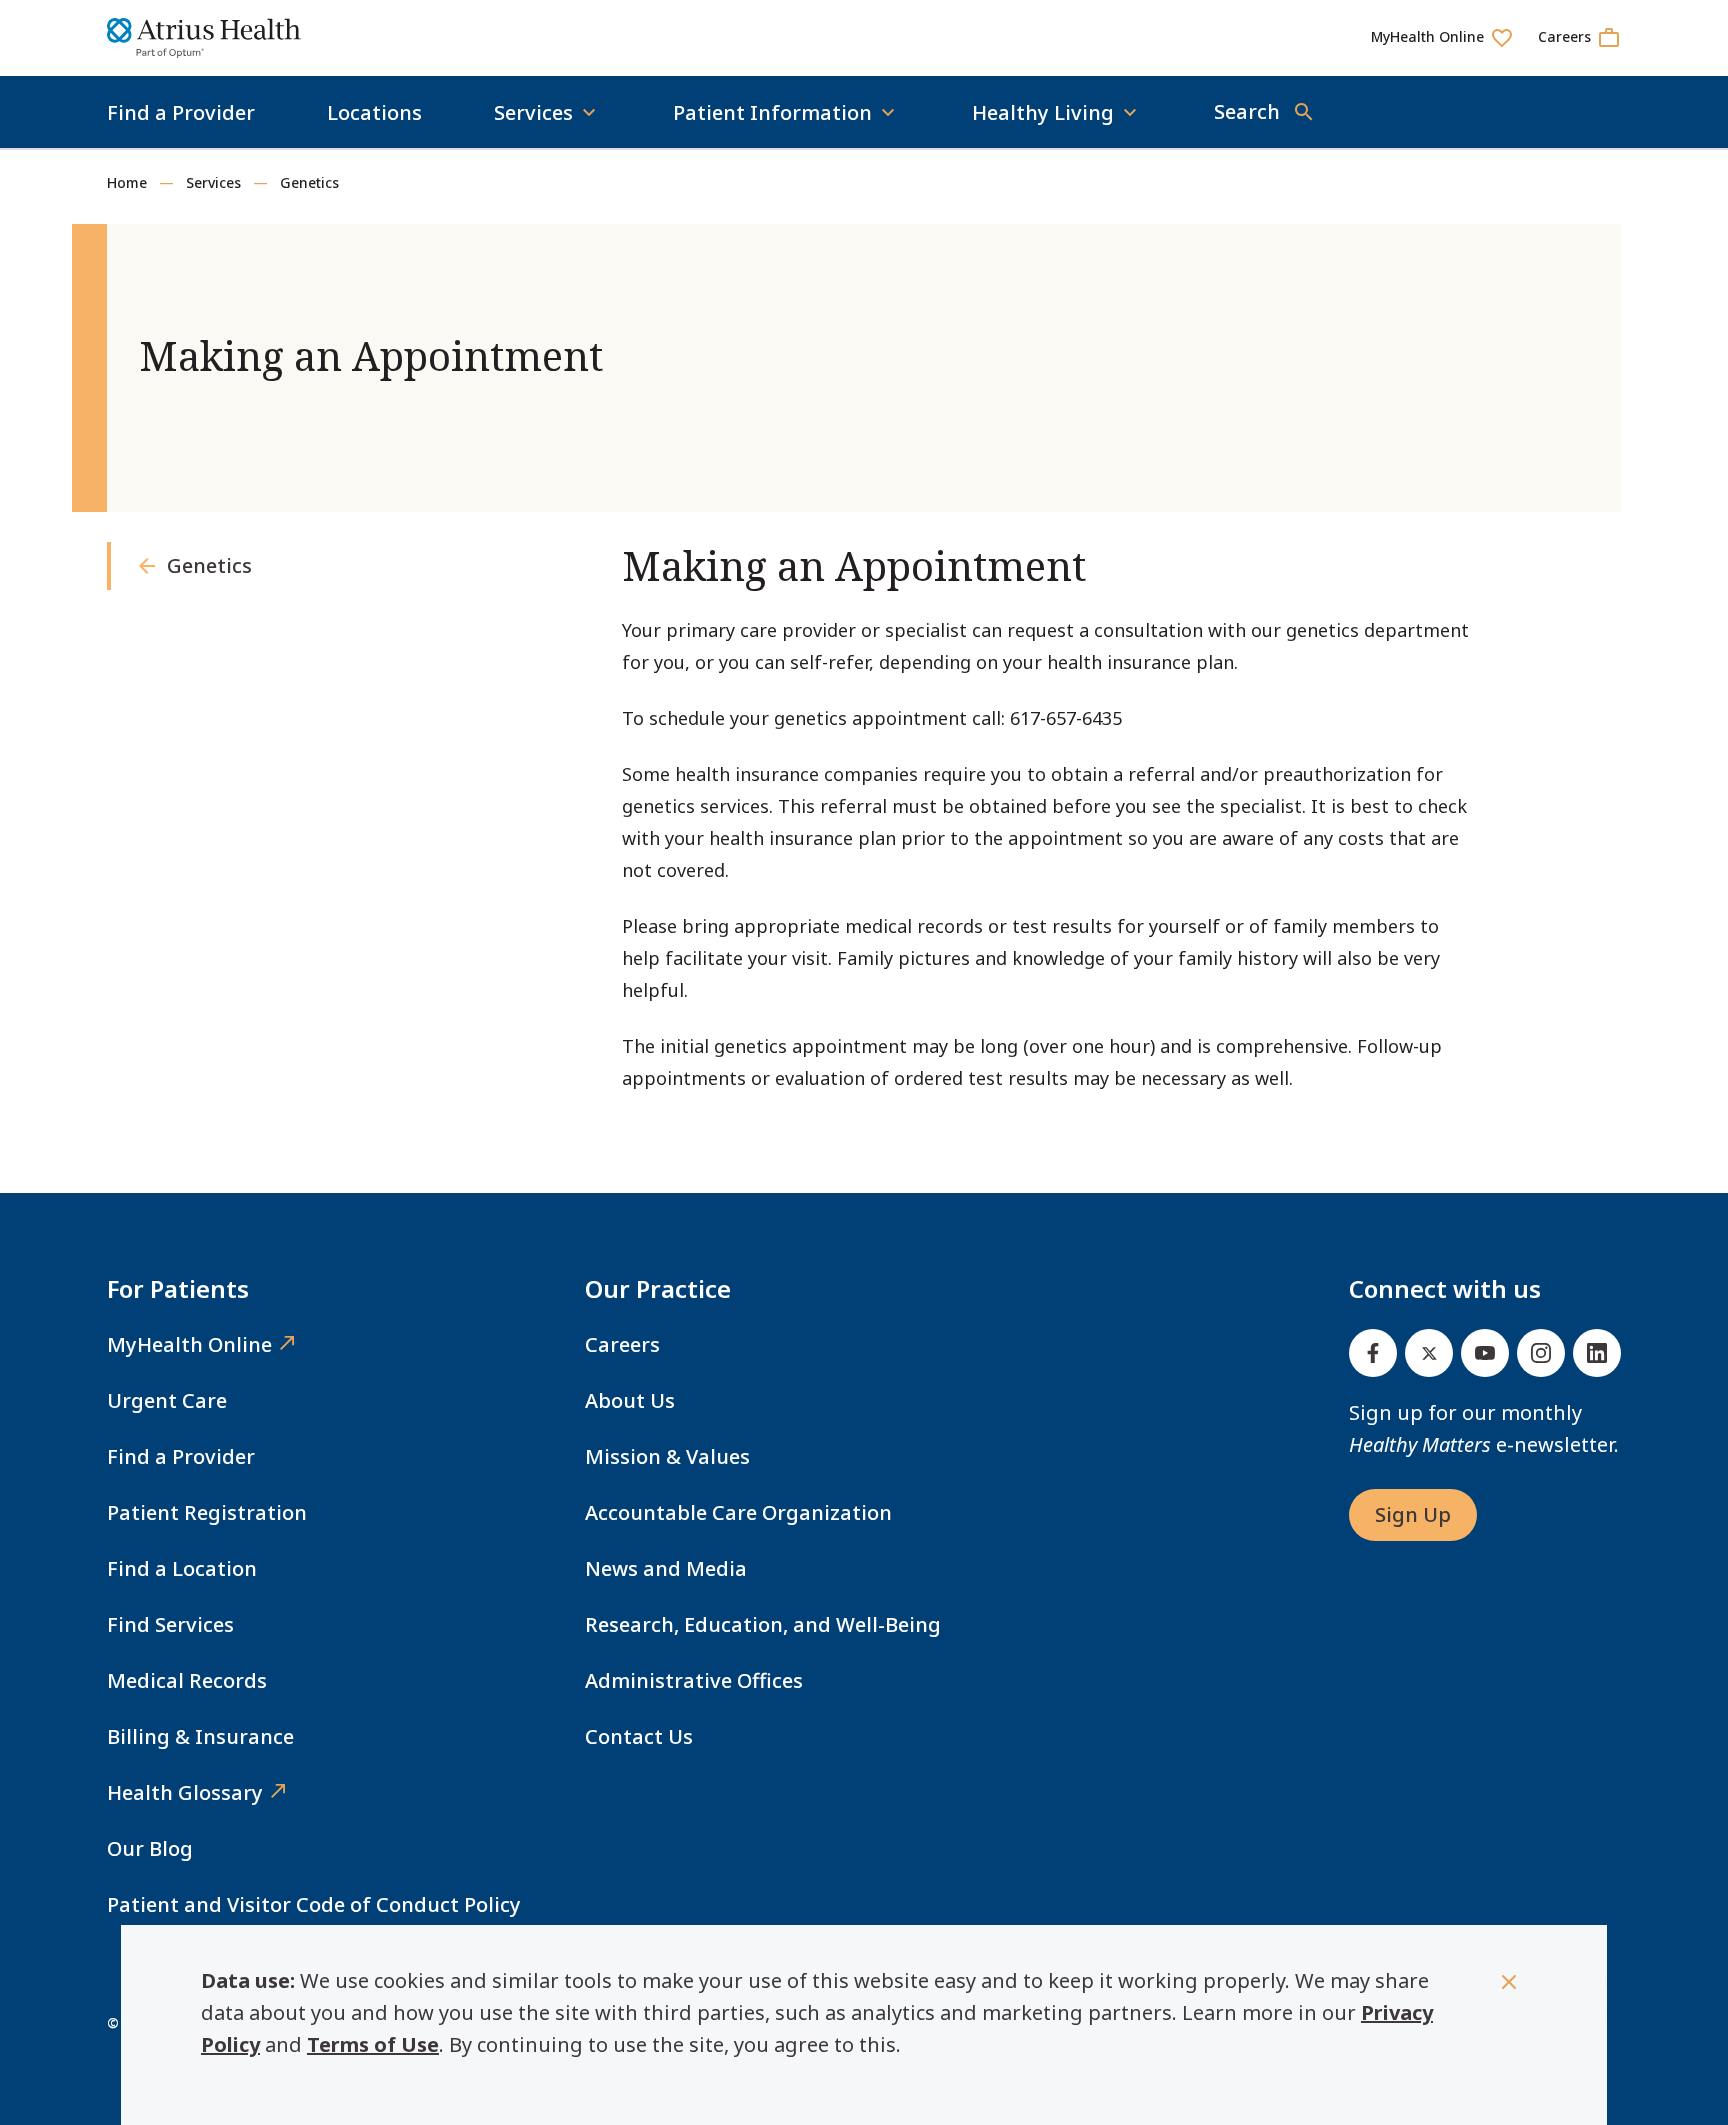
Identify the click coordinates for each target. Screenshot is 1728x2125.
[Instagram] (1541, 1353)
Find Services (170, 1624)
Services (213, 182)
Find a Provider (181, 112)
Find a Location (182, 1568)
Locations (374, 112)
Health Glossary (185, 1792)
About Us (630, 1400)
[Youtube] (1485, 1353)
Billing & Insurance (200, 1736)
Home (127, 182)
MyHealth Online (189, 1344)
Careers (622, 1344)
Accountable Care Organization (738, 1512)
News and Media (666, 1568)
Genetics (309, 182)
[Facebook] (1373, 1353)
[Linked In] (1597, 1353)
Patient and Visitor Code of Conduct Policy (314, 1904)
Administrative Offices (694, 1680)
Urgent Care (167, 1400)
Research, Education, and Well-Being (763, 1624)
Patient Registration (207, 1512)
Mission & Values (667, 1456)
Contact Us (639, 1736)
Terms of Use (373, 2044)
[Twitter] (1429, 1353)
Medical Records (187, 1680)
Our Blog (150, 1848)
